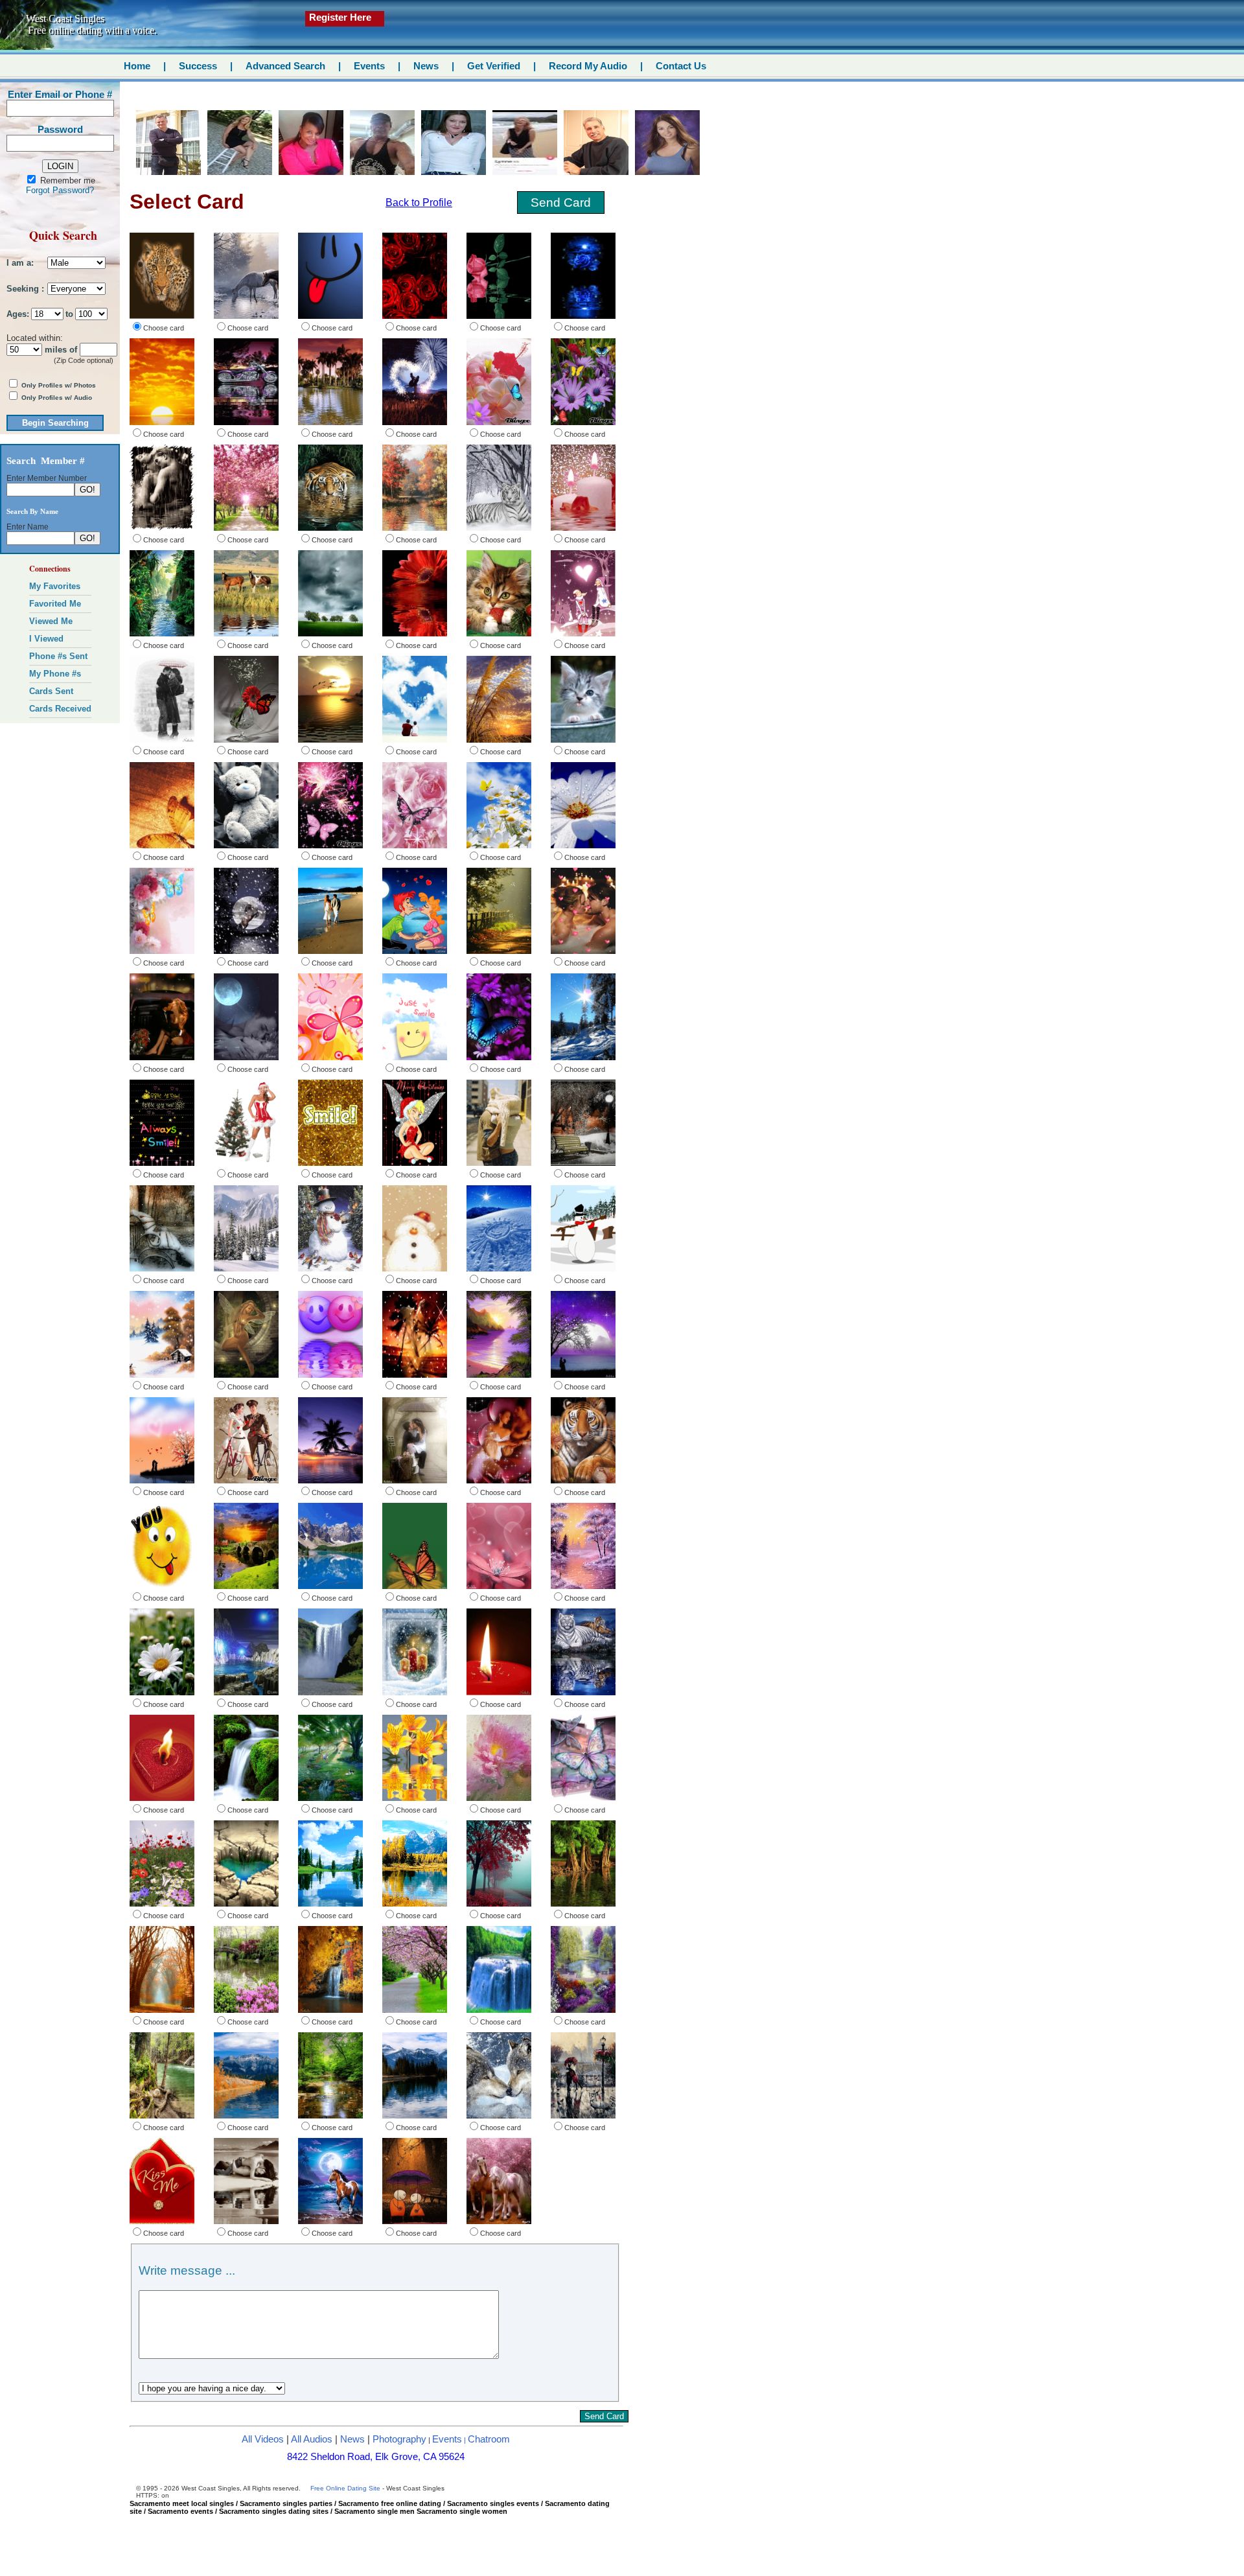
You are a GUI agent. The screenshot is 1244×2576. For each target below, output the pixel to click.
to (69, 314)
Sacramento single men (374, 2511)
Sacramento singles (253, 2511)
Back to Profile (419, 203)
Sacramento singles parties (286, 2503)
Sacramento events (180, 2511)
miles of (61, 350)
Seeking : (25, 289)
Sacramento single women (462, 2511)
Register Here (340, 17)
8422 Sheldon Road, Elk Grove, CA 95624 (376, 2457)
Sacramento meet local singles (182, 2503)
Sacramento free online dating (390, 2503)
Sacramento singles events (493, 2503)
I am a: (20, 263)
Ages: (18, 314)
